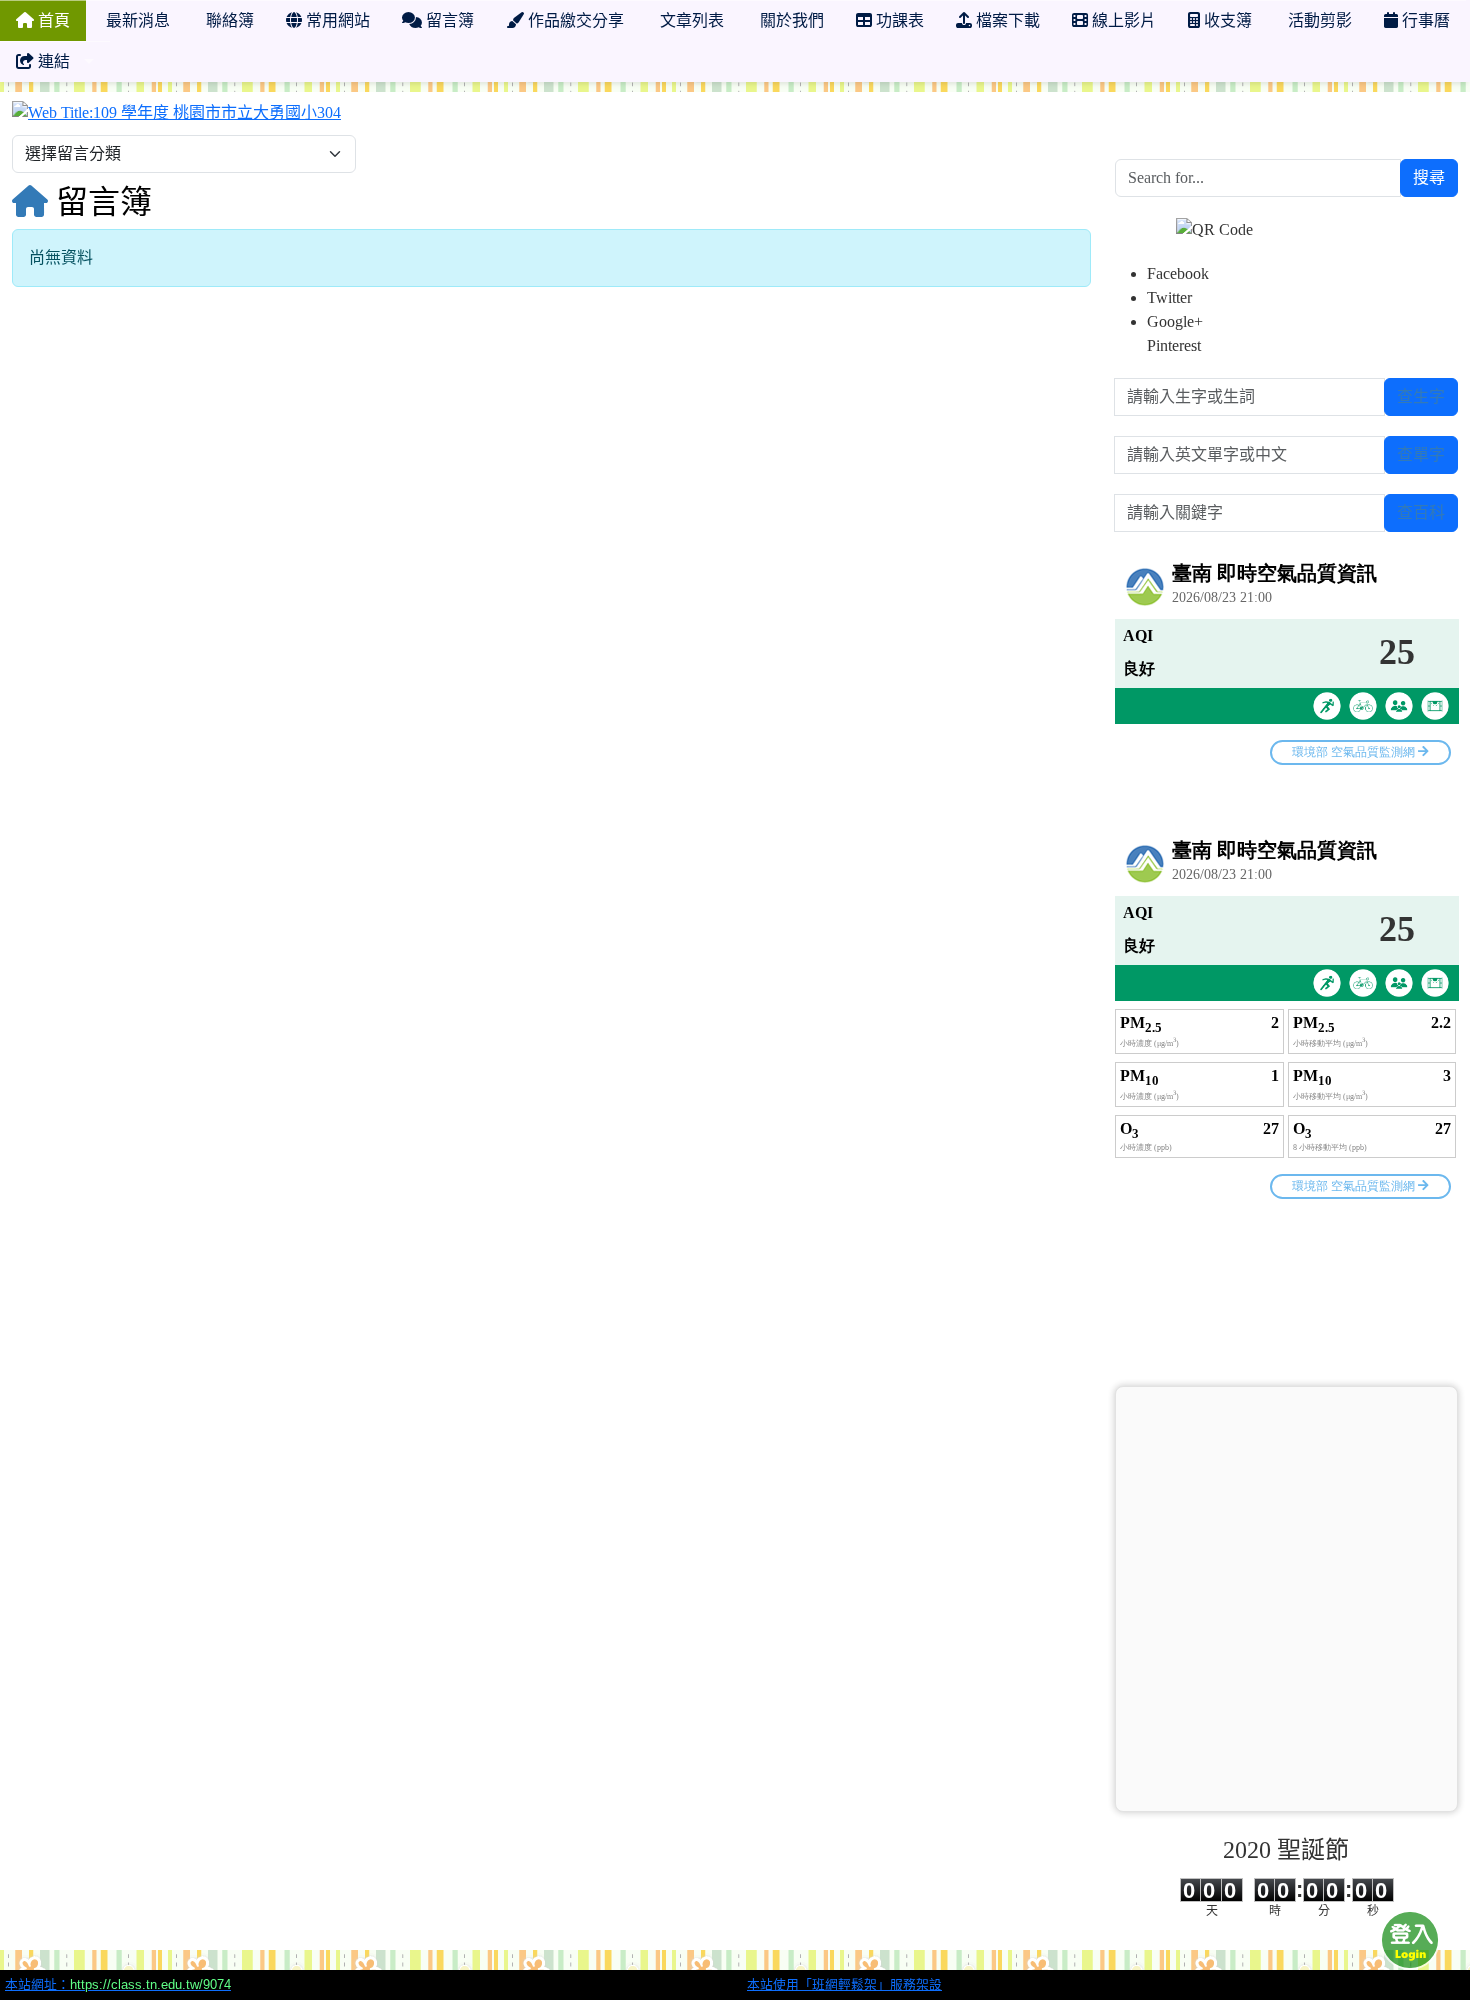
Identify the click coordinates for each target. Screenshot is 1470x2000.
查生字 (1421, 396)
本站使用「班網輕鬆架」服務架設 (844, 1984)
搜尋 (1429, 177)
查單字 (1421, 454)
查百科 (1421, 512)
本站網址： (118, 1984)
